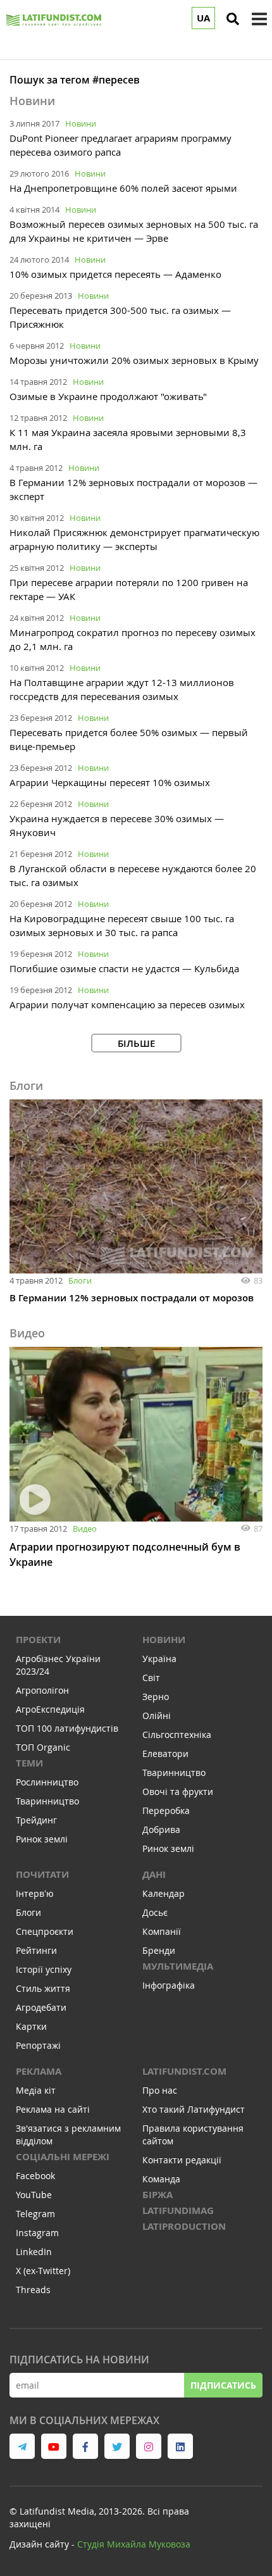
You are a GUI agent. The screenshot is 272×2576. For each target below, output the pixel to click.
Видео (85, 1529)
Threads (33, 2290)
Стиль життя (43, 1988)
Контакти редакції (182, 2160)
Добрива (161, 1829)
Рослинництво (47, 1782)
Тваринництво (47, 1801)
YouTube (34, 2195)
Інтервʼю (35, 1893)
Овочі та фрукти (178, 1791)
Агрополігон (42, 1690)
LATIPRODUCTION (184, 2226)
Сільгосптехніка (177, 1735)
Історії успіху (44, 1969)
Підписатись (223, 2385)
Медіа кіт (36, 2090)
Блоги (80, 1280)
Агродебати (41, 2007)
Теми (29, 1763)
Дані (154, 1874)
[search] (233, 19)
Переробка (166, 1810)
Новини (81, 123)
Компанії (162, 1931)
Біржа (158, 2195)
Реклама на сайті (53, 2109)
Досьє (155, 1912)
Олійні (157, 1716)
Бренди (159, 1950)
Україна (159, 1659)
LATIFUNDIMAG (178, 2210)
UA (203, 18)
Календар (164, 1893)
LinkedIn (34, 2252)
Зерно (156, 1697)
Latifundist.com (184, 2071)
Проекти (38, 1640)
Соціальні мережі (63, 2157)
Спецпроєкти (45, 1931)
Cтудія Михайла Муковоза (134, 2544)
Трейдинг (36, 1820)
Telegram (35, 2214)
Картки (31, 2026)
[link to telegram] (22, 2446)
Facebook (35, 2176)
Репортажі (38, 2045)
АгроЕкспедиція (50, 1709)
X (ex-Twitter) (43, 2271)
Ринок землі (42, 1839)
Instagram (37, 2233)
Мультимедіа (178, 1966)
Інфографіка (169, 1985)
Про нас (160, 2090)
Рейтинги (36, 1950)
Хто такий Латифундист (194, 2109)
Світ (151, 1678)
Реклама (39, 2071)
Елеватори (165, 1754)
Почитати (42, 1874)
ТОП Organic (43, 1747)
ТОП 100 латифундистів (67, 1728)
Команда (161, 2179)
